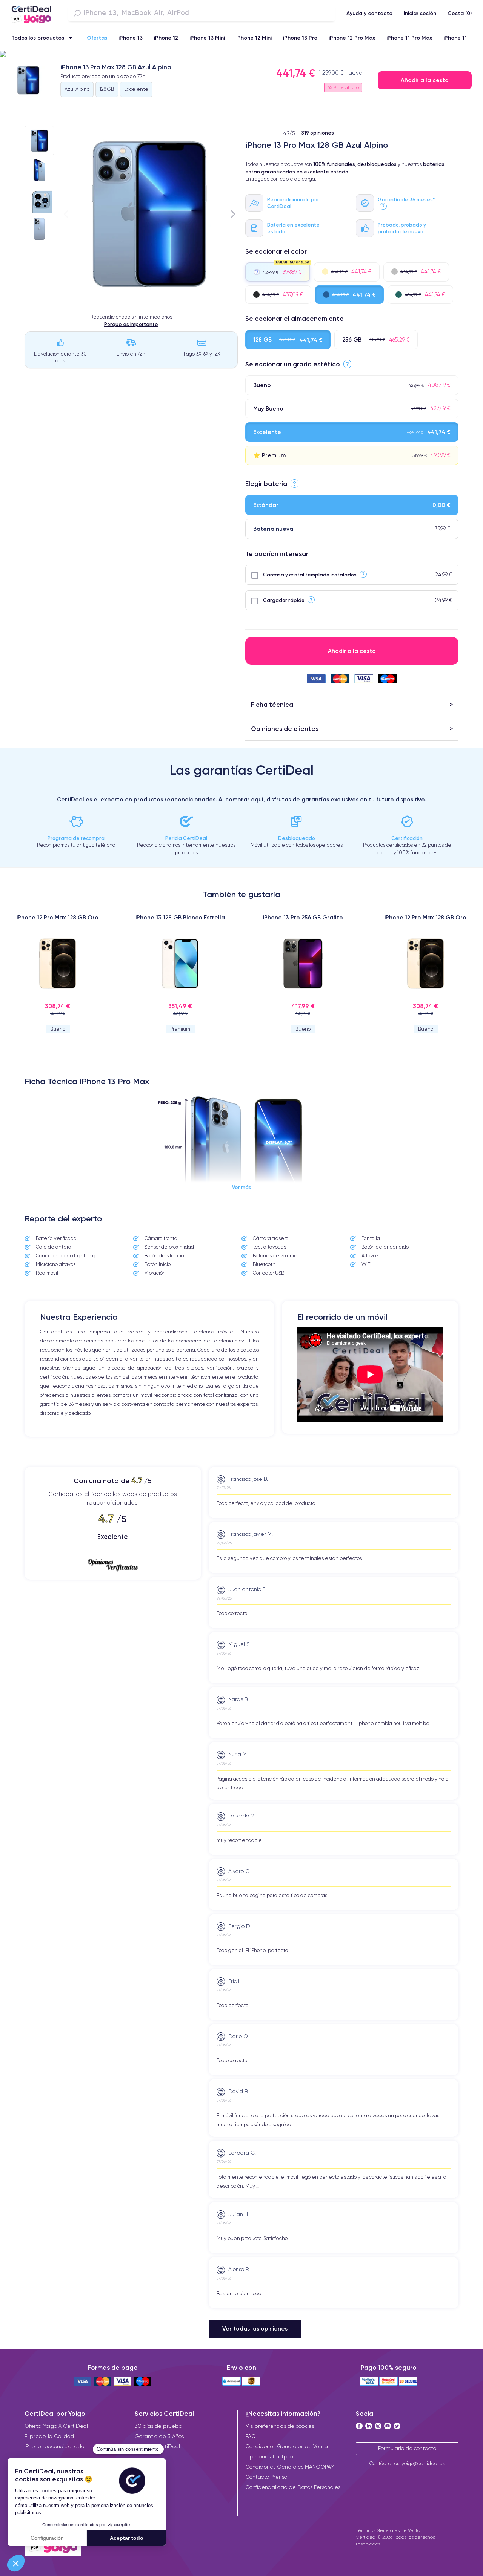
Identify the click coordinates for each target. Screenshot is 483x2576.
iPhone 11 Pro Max (409, 38)
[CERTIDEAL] (31, 12)
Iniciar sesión (420, 13)
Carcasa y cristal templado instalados (310, 575)
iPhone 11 (455, 38)
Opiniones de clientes (285, 729)
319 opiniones (318, 133)
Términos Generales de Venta (388, 2530)
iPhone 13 (131, 38)
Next (233, 214)
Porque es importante (131, 324)
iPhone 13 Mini (207, 38)
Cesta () (460, 13)
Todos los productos (38, 38)
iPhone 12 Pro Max (352, 38)
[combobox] (202, 13)
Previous (66, 214)
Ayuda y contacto (369, 13)
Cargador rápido (284, 600)
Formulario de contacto (407, 2448)
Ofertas (97, 38)
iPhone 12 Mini (254, 38)
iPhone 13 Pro (300, 38)
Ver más (242, 1187)
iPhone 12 (166, 38)
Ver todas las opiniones (255, 2329)
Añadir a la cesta (425, 80)
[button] (241, 54)
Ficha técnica (272, 704)
